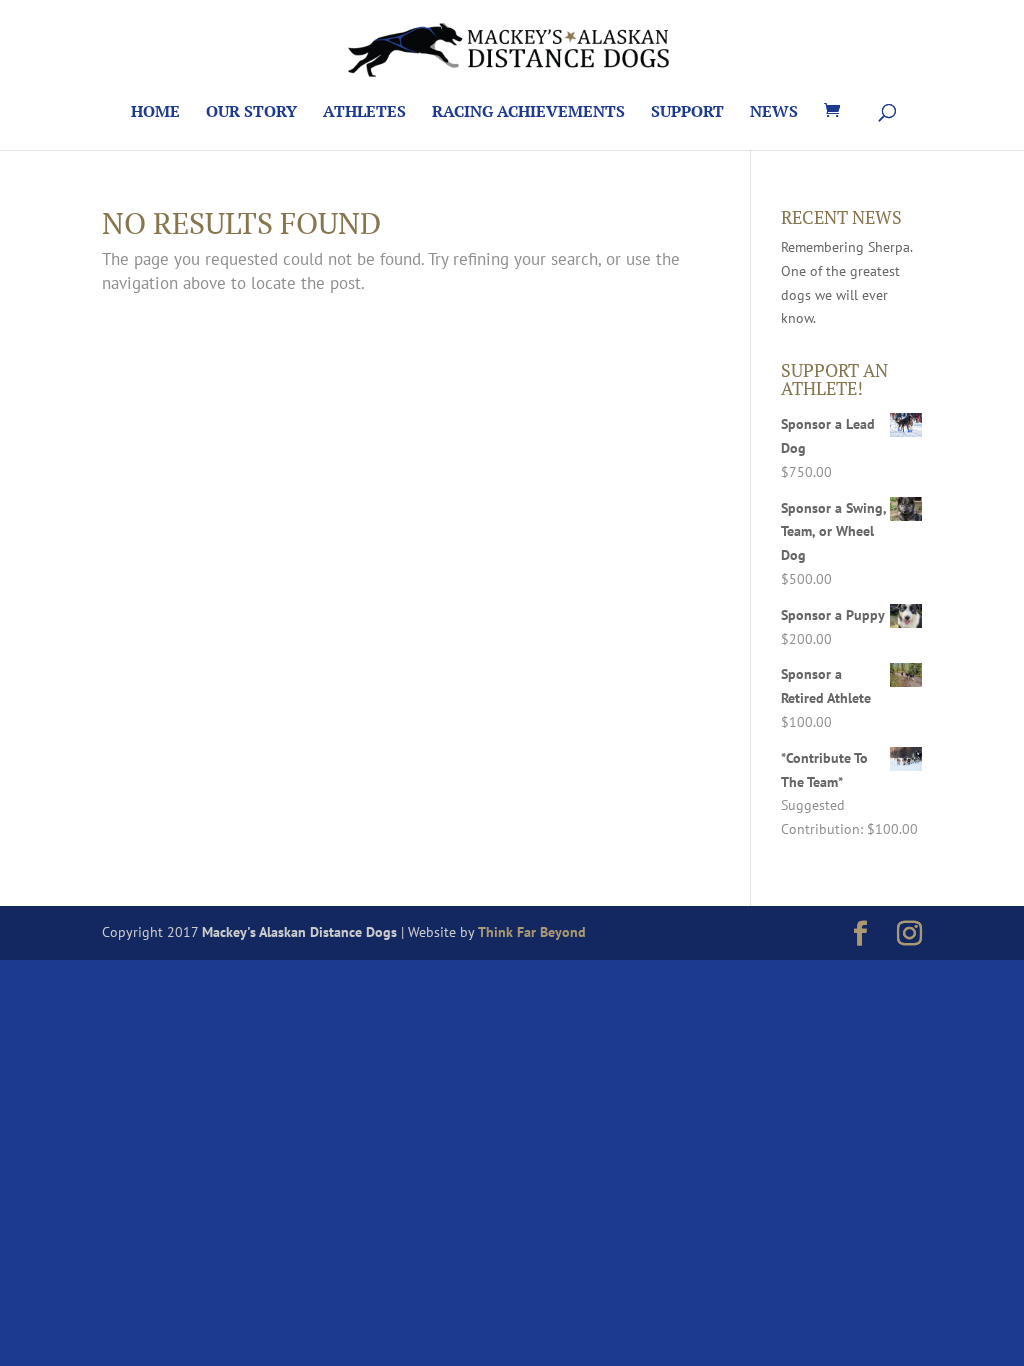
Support (687, 113)
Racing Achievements (528, 113)
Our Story (251, 113)
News (774, 113)
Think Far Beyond (532, 932)
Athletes (364, 113)
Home (155, 113)
